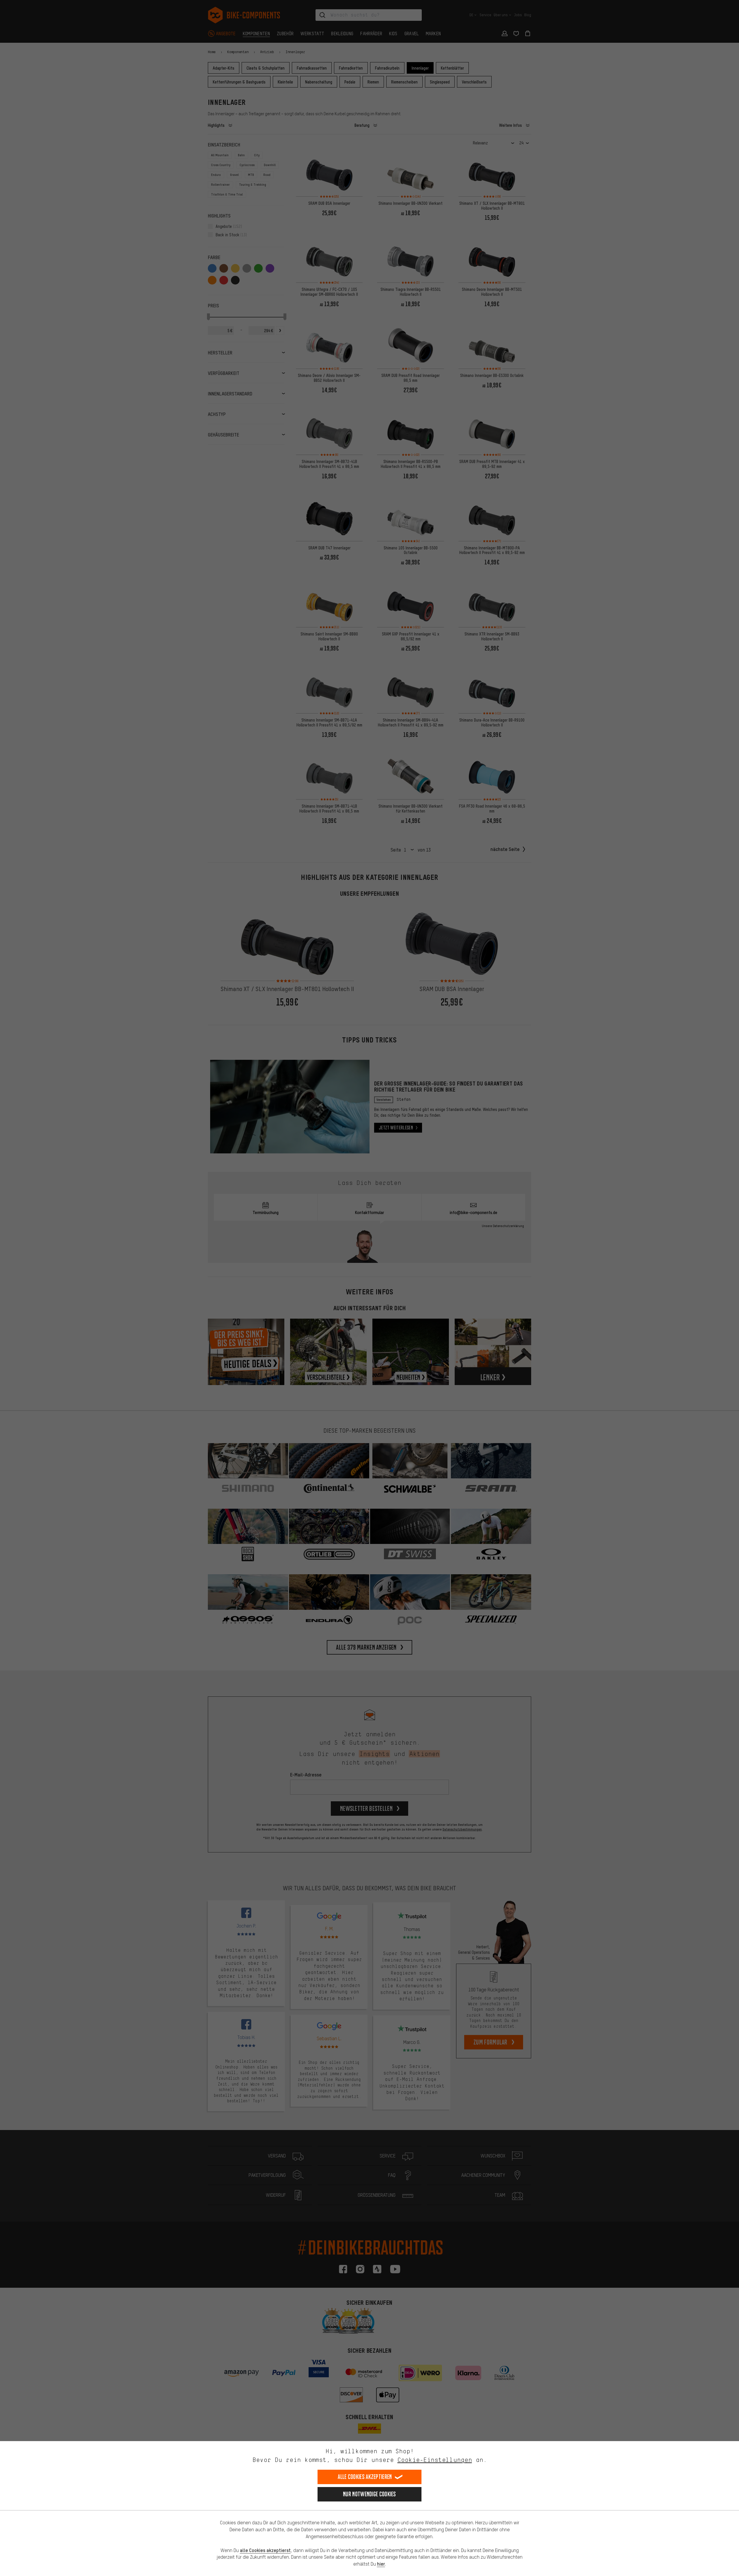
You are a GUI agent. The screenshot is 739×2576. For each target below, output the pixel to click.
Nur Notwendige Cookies (369, 2494)
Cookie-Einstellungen (435, 2460)
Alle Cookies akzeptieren (365, 2477)
